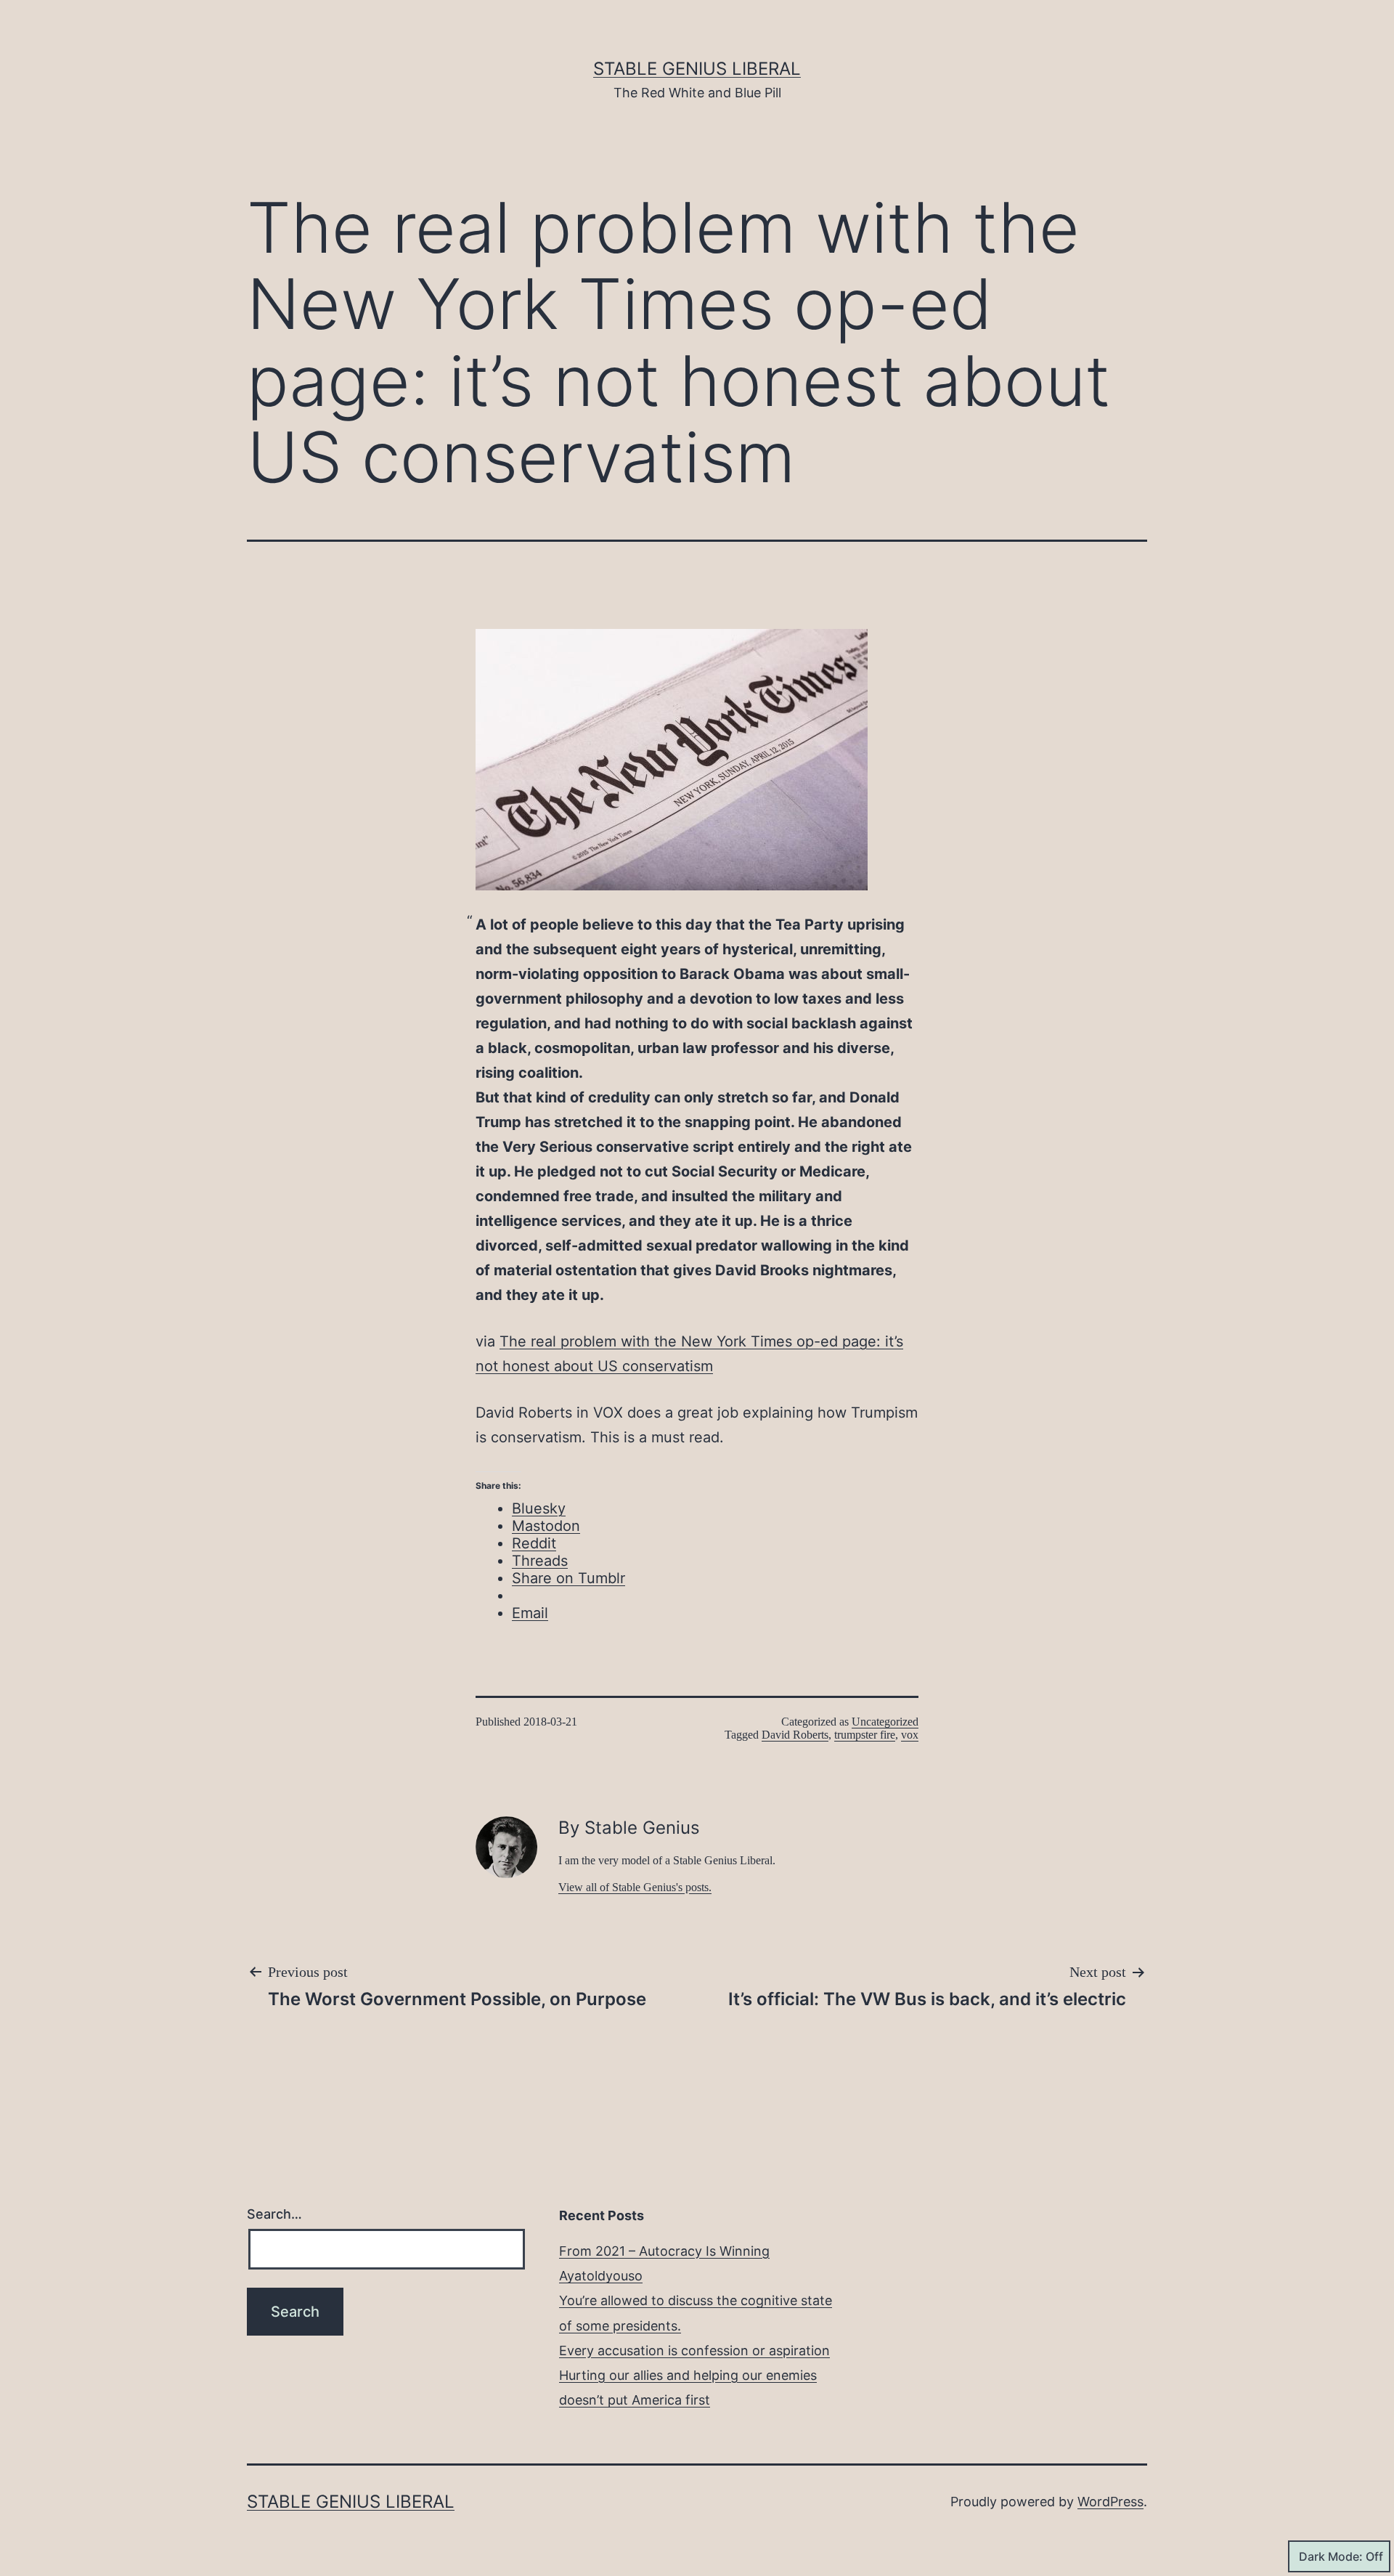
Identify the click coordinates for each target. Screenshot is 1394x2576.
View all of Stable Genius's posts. (635, 1887)
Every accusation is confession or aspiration (694, 2351)
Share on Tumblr (568, 1578)
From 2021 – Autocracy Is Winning (664, 2251)
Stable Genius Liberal (697, 69)
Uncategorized (885, 1722)
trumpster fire (865, 1735)
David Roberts (795, 1735)
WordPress (1110, 2502)
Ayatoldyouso (601, 2276)
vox (910, 1735)
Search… (274, 2214)
